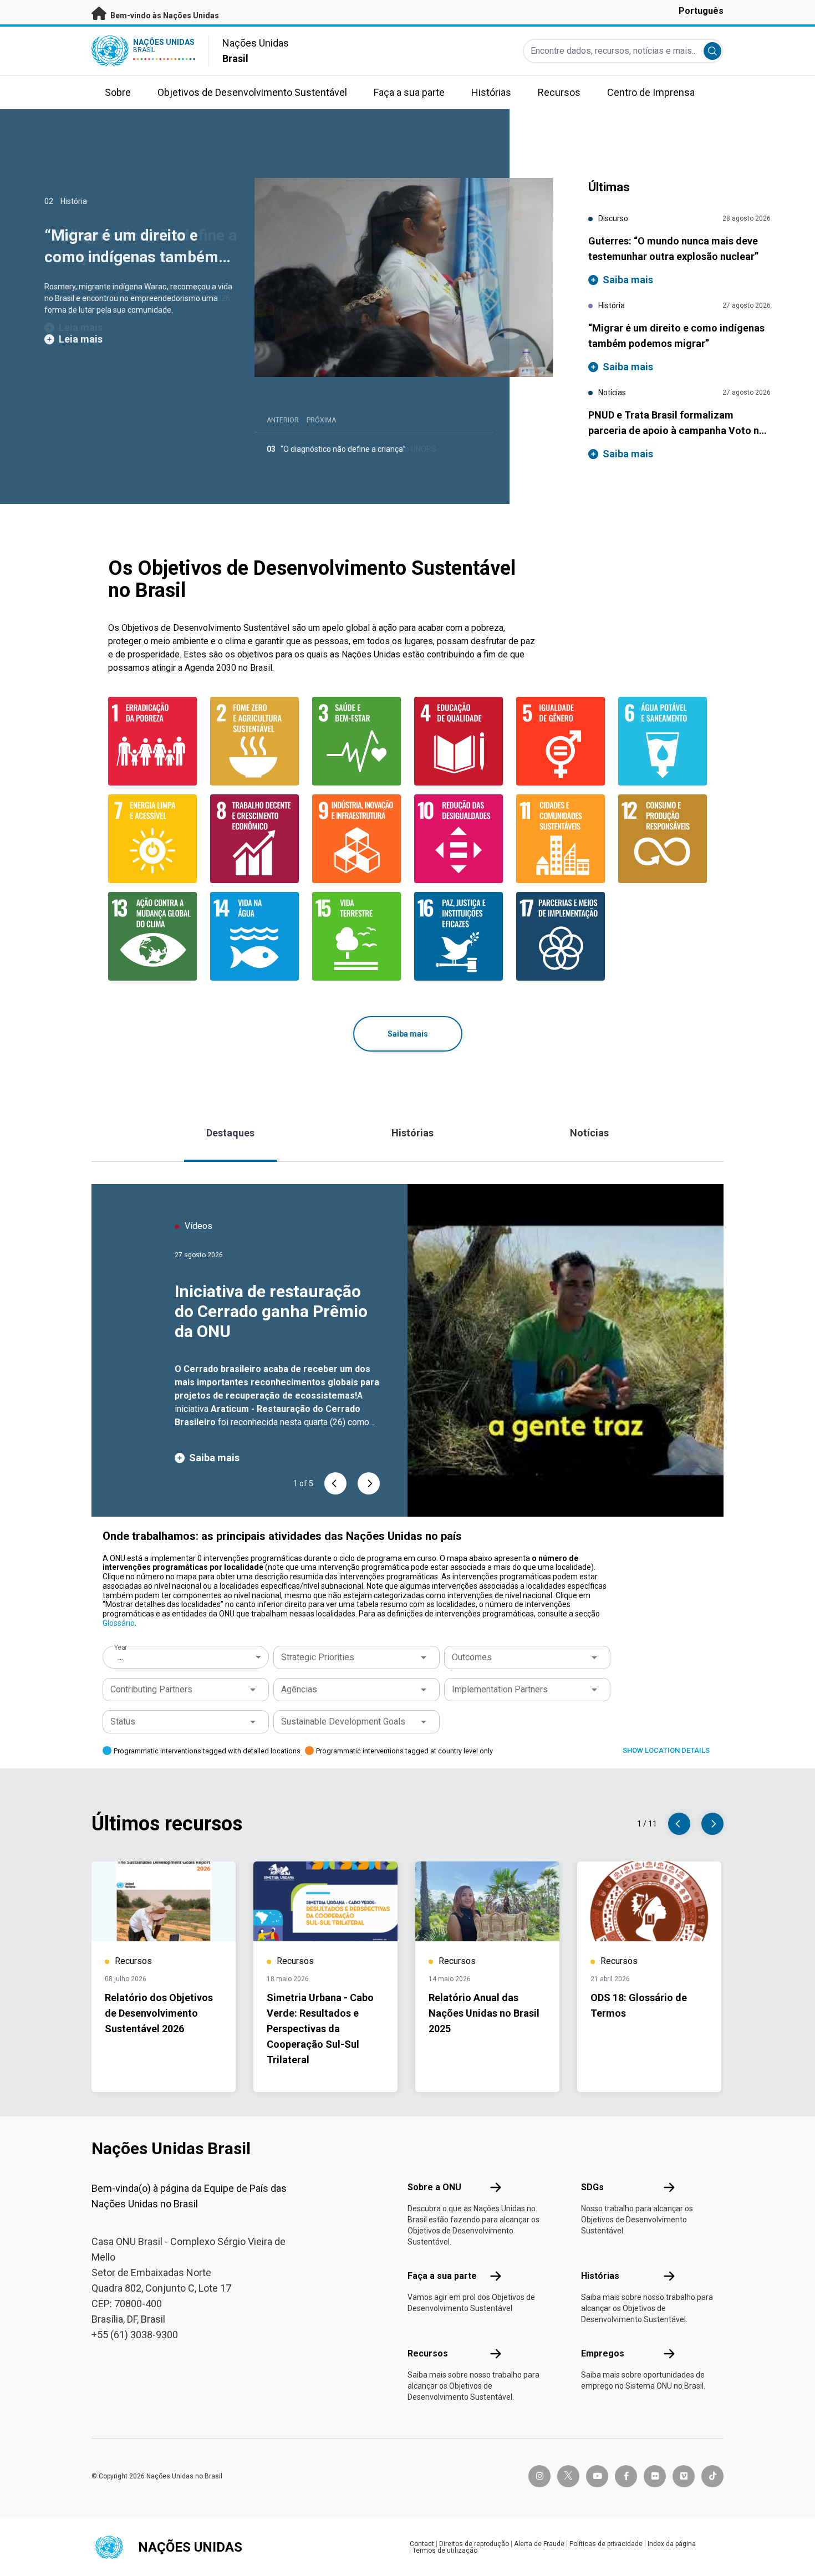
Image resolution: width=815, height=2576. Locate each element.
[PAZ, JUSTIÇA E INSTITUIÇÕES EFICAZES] (459, 936)
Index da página (672, 2544)
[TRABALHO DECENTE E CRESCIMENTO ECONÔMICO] (254, 839)
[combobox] (187, 1657)
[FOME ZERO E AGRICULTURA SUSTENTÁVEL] (254, 741)
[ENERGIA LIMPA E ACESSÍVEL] (152, 839)
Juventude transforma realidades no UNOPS (358, 449)
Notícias (589, 1133)
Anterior (283, 420)
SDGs (592, 2187)
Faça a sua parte (442, 2276)
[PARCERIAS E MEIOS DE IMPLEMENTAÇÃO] (561, 936)
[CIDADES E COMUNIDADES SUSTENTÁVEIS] (561, 839)
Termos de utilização (445, 2551)
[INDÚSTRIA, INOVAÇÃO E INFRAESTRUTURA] (356, 839)
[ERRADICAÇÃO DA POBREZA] (152, 741)
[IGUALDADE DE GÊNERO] (561, 741)
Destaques (230, 1133)
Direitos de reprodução (474, 2544)
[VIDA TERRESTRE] (356, 936)
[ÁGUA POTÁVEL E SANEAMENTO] (663, 741)
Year (121, 1647)
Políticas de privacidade (606, 2544)
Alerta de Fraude (539, 2544)
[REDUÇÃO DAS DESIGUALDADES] (459, 839)
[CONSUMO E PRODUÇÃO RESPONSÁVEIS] (663, 839)
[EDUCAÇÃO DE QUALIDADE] (459, 741)
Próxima (321, 420)
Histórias (412, 1133)
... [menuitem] (121, 1657)
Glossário (119, 1623)
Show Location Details (666, 1750)
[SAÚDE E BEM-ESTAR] (356, 741)
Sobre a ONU (434, 2187)
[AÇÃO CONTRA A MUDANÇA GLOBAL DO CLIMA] (152, 936)
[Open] (424, 1657)
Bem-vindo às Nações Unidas (164, 16)
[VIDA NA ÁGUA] (254, 936)
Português (701, 11)
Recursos (428, 2353)
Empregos (603, 2353)
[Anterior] (335, 1483)
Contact (422, 2544)
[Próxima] (369, 1483)
